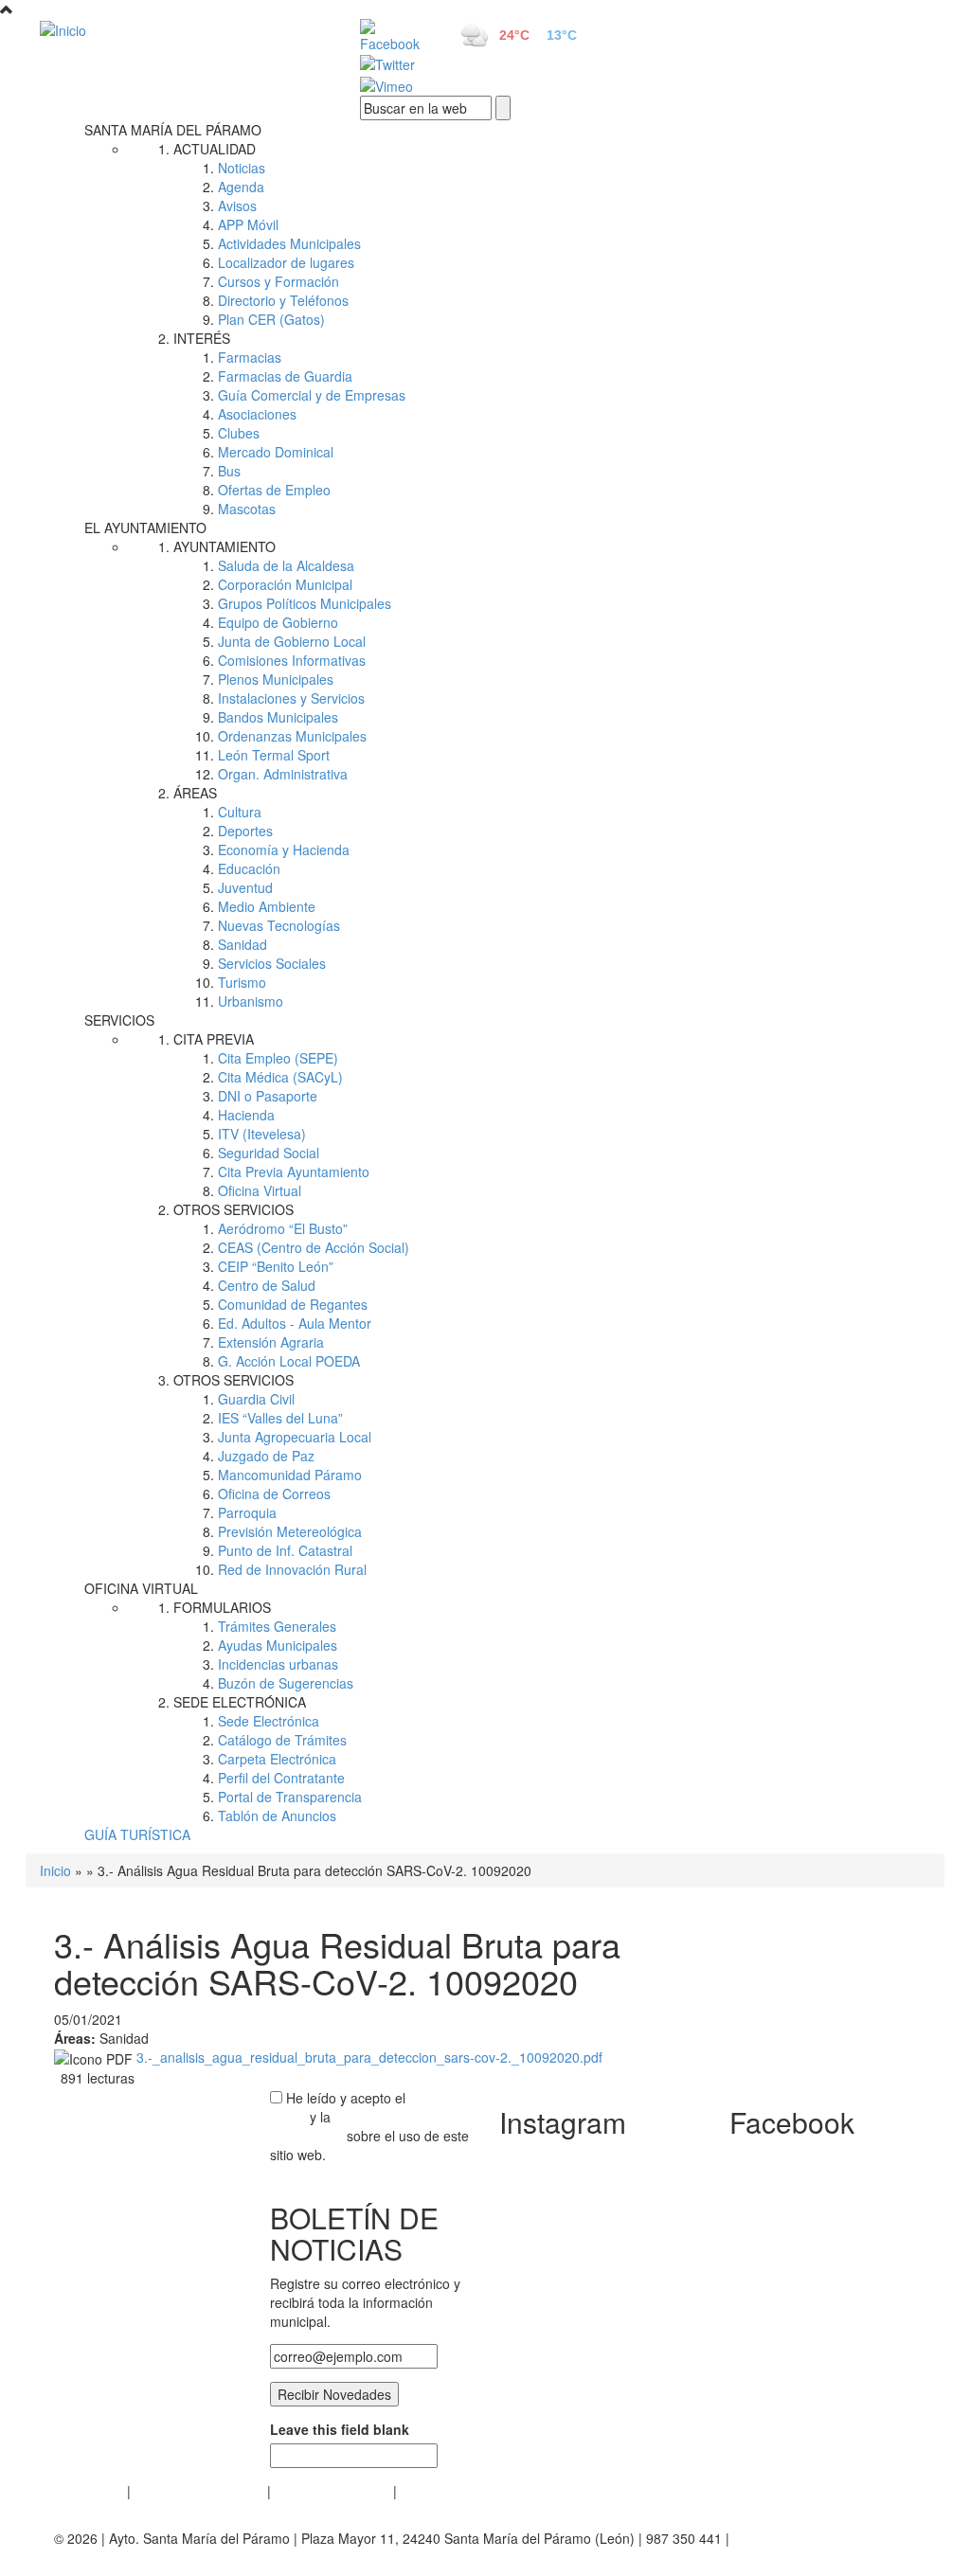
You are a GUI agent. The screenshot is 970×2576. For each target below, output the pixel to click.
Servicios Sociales (272, 963)
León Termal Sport (274, 755)
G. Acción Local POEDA (289, 1361)
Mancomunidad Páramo (290, 1475)
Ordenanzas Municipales (292, 736)
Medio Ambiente (267, 906)
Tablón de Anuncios (277, 1816)
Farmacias (250, 357)
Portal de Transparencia (290, 1797)
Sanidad (242, 944)
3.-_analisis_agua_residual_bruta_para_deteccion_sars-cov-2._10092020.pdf (369, 2057)
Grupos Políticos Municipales (305, 603)
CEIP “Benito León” (276, 1266)
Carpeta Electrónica (277, 1759)
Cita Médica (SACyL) (280, 1077)
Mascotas (247, 509)
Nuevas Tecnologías (279, 925)
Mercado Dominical (276, 452)
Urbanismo (251, 1001)
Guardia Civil (256, 1399)
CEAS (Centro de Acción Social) (314, 1247)
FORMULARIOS (222, 1607)
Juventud (245, 887)
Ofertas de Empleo (274, 490)
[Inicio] (179, 29)
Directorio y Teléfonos (283, 300)
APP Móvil (248, 224)
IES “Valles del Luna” (280, 1418)
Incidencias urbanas (278, 1664)
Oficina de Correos (274, 1494)
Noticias (242, 168)
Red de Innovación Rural (292, 1569)
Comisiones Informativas (292, 660)
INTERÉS (202, 338)
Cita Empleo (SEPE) (278, 1058)
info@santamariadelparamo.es (146, 2557)
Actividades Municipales (289, 243)
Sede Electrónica (269, 1721)
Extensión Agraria (271, 1342)
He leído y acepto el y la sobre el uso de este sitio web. (369, 2126)
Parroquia (247, 1512)
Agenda (241, 187)
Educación (249, 868)
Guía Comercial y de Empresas (312, 395)
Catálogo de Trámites (282, 1740)
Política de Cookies (332, 2491)
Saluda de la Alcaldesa (286, 565)
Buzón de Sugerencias (286, 1683)
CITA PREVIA (214, 1039)
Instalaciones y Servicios (291, 698)
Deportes (245, 831)
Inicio (55, 1870)
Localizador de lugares (286, 262)
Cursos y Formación (278, 281)
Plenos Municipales (276, 679)
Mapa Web (433, 2491)
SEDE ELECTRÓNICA (240, 1702)
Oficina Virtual (260, 1190)
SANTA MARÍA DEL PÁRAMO (173, 130)
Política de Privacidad (199, 2491)
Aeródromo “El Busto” (283, 1228)
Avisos (237, 206)
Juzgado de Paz (266, 1456)
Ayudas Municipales (278, 1645)
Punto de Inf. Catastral (285, 1550)
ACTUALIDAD (215, 149)
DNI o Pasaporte (268, 1096)
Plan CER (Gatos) (271, 319)
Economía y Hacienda (284, 850)
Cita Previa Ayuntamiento (294, 1172)
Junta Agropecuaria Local (295, 1437)
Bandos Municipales (278, 717)
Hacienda (246, 1115)
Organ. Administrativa (283, 774)
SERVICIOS (119, 1020)
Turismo (242, 982)
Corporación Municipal (285, 584)
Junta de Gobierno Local (292, 641)
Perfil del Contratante (281, 1778)
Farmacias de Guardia (285, 376)
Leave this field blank (340, 2429)
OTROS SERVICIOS (234, 1209)
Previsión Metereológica (290, 1531)
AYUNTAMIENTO (225, 546)
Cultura (240, 812)
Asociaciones (257, 414)
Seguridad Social (269, 1153)
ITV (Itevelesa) (262, 1134)
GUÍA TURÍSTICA (137, 1834)
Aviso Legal (89, 2491)
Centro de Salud (267, 1285)
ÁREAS (195, 793)
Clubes (239, 433)
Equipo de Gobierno (278, 622)
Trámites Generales (277, 1626)
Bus (229, 471)
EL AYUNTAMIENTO (145, 528)
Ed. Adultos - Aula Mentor (295, 1323)
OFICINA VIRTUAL (141, 1588)
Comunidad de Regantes (293, 1304)
